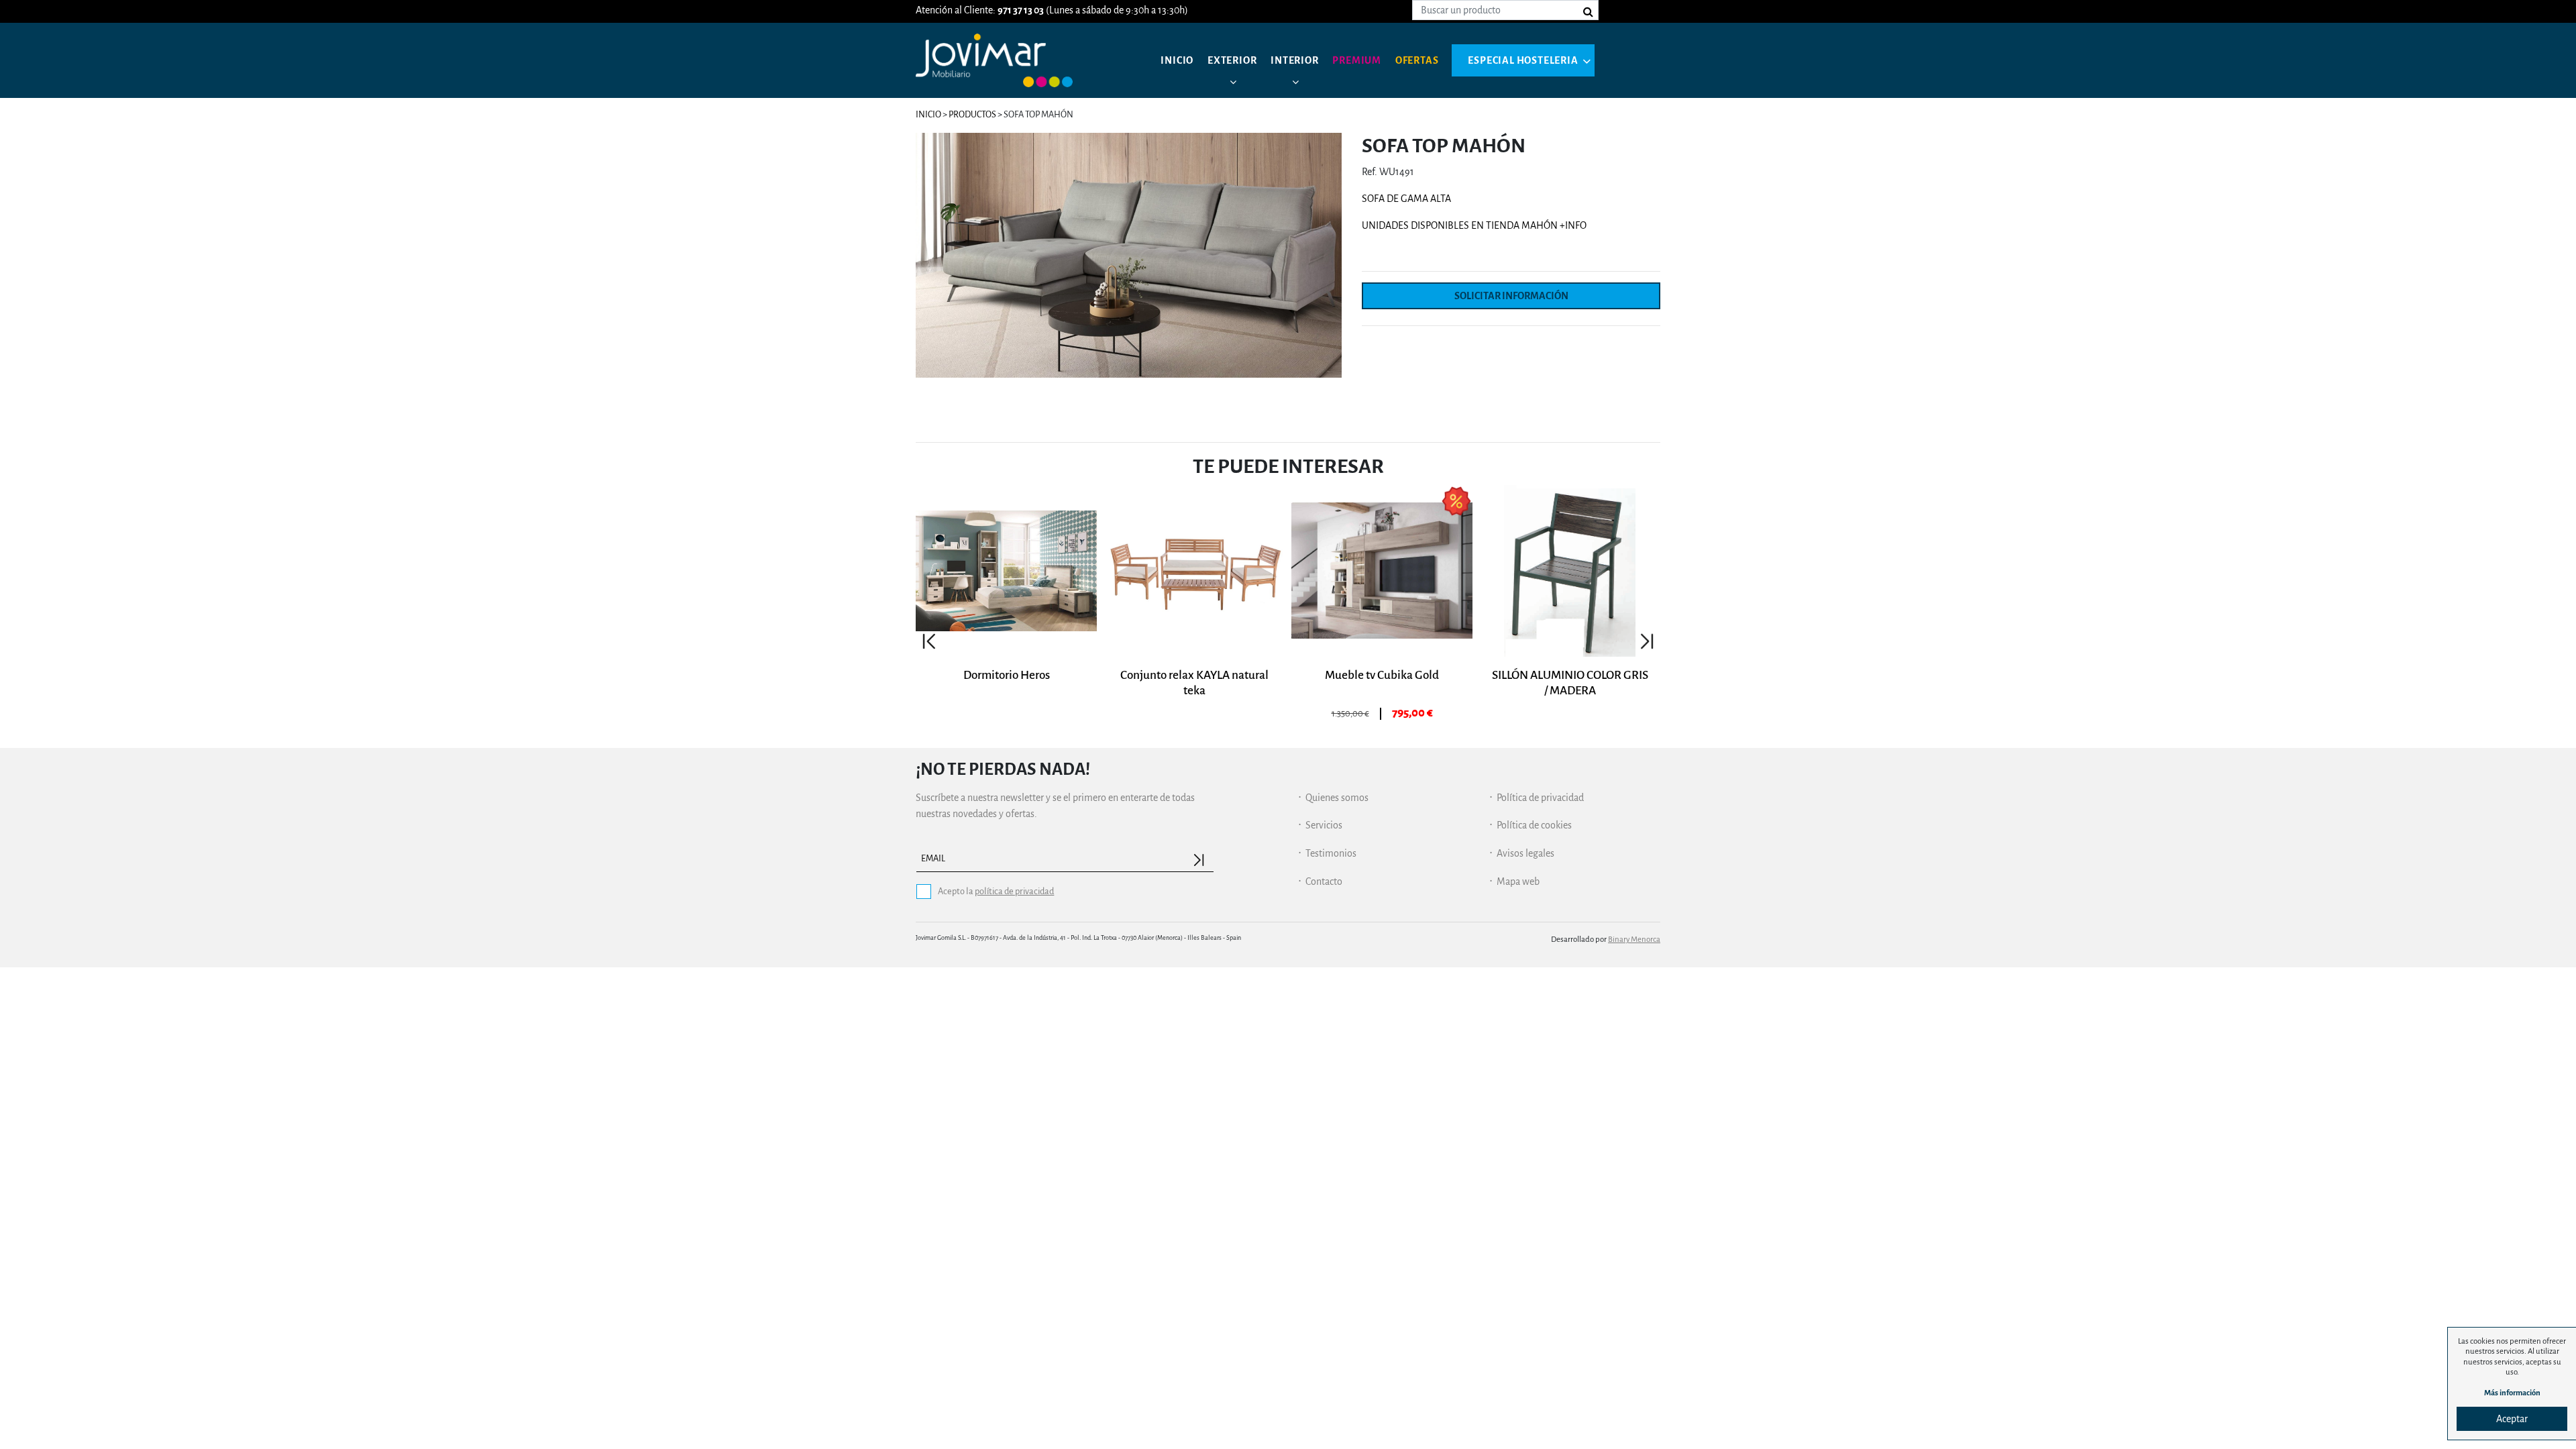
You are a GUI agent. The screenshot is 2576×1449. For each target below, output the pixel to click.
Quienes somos (1337, 798)
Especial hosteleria (1523, 60)
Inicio (1177, 60)
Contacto (1324, 881)
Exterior (1232, 60)
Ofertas (1417, 60)
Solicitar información (1511, 296)
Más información (2512, 1393)
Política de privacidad (1540, 798)
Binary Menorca (1634, 940)
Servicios (1324, 825)
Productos (972, 114)
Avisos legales (1525, 853)
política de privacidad (1014, 891)
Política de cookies (1534, 825)
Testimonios (1331, 853)
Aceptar (2512, 1419)
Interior (1294, 60)
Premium (1357, 60)
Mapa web (1518, 881)
